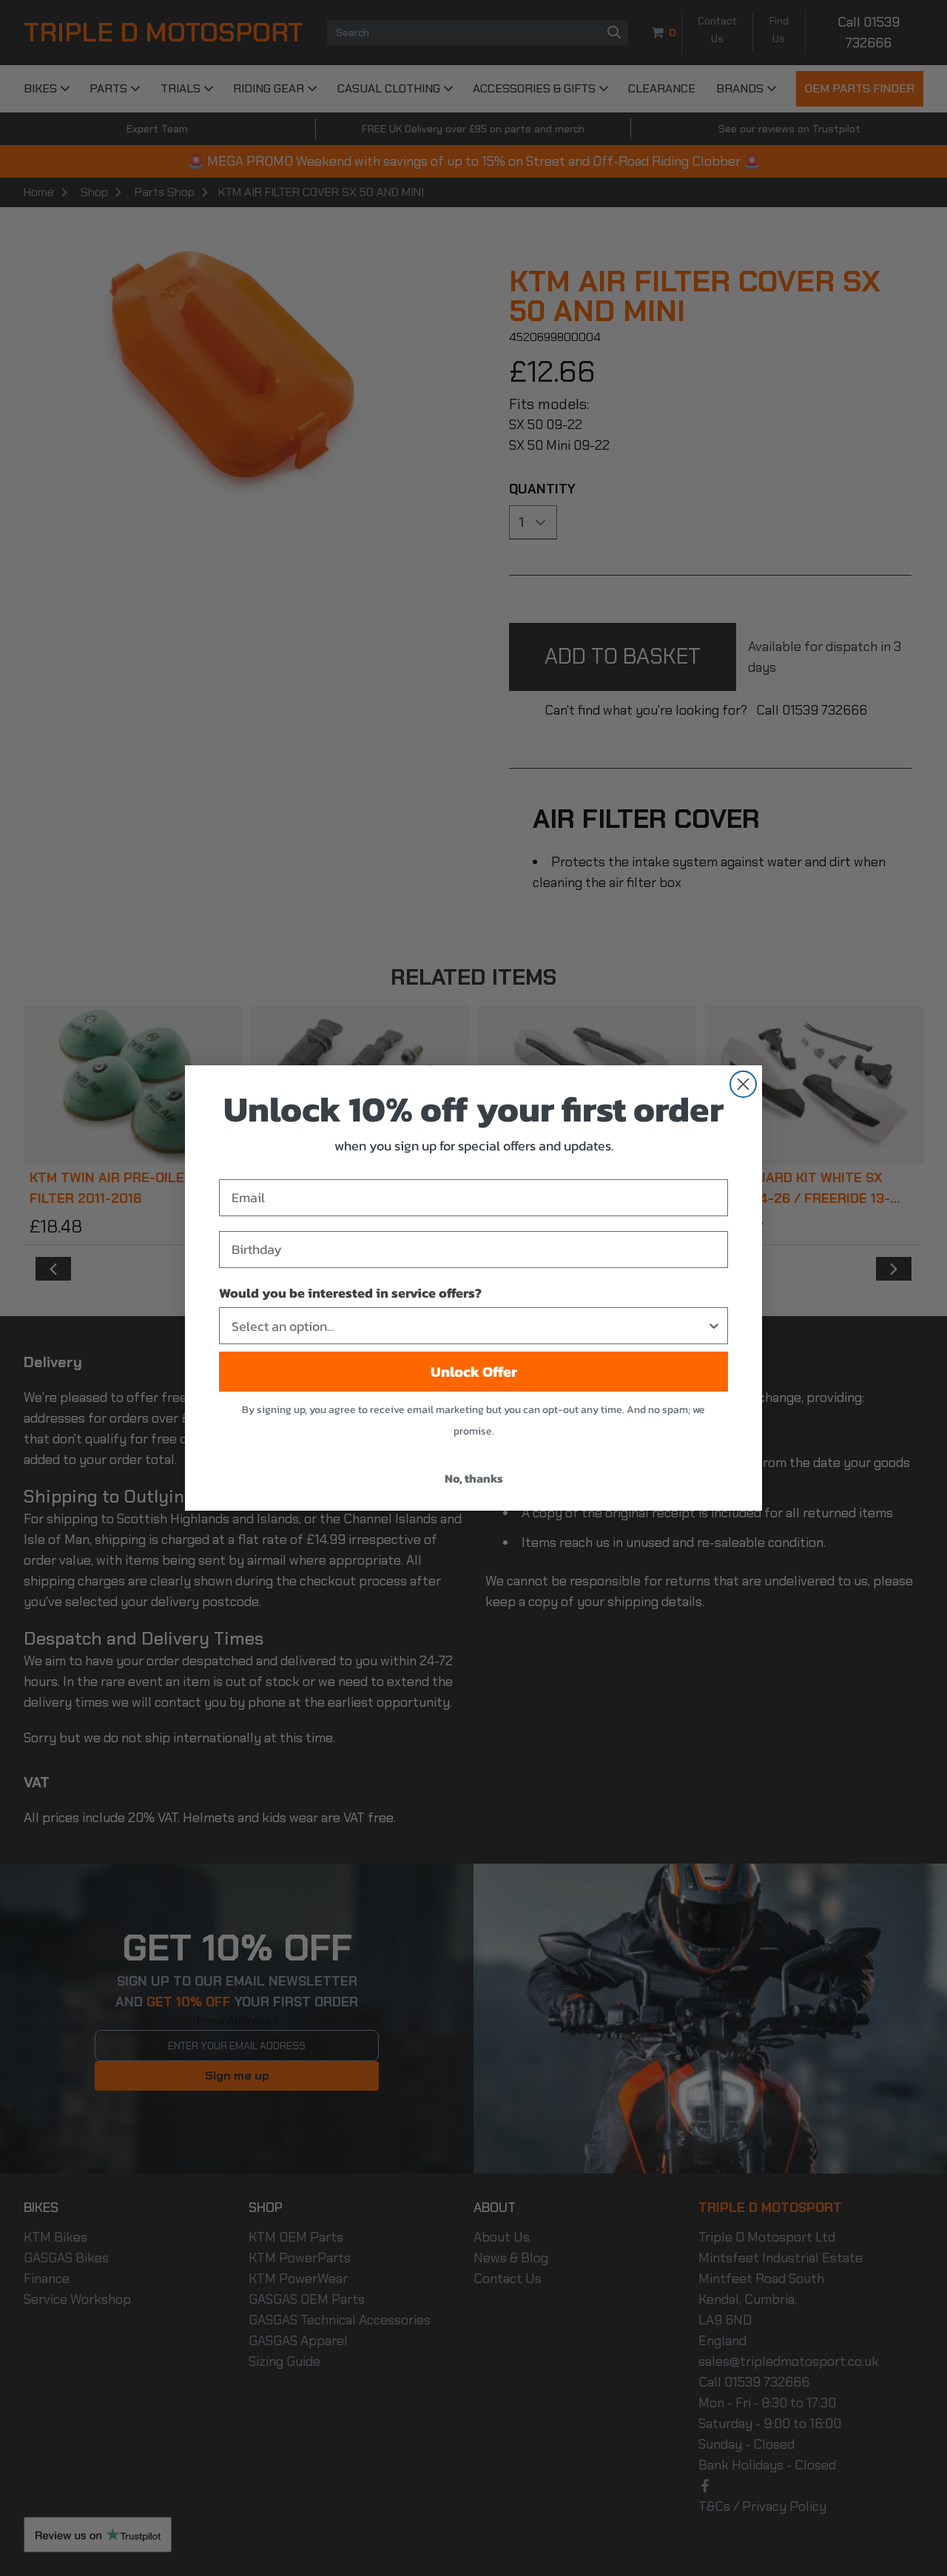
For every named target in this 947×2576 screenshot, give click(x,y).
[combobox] (469, 1326)
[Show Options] (714, 1326)
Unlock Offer (474, 1372)
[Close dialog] (743, 1084)
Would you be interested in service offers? (350, 1293)
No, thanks (474, 1478)
